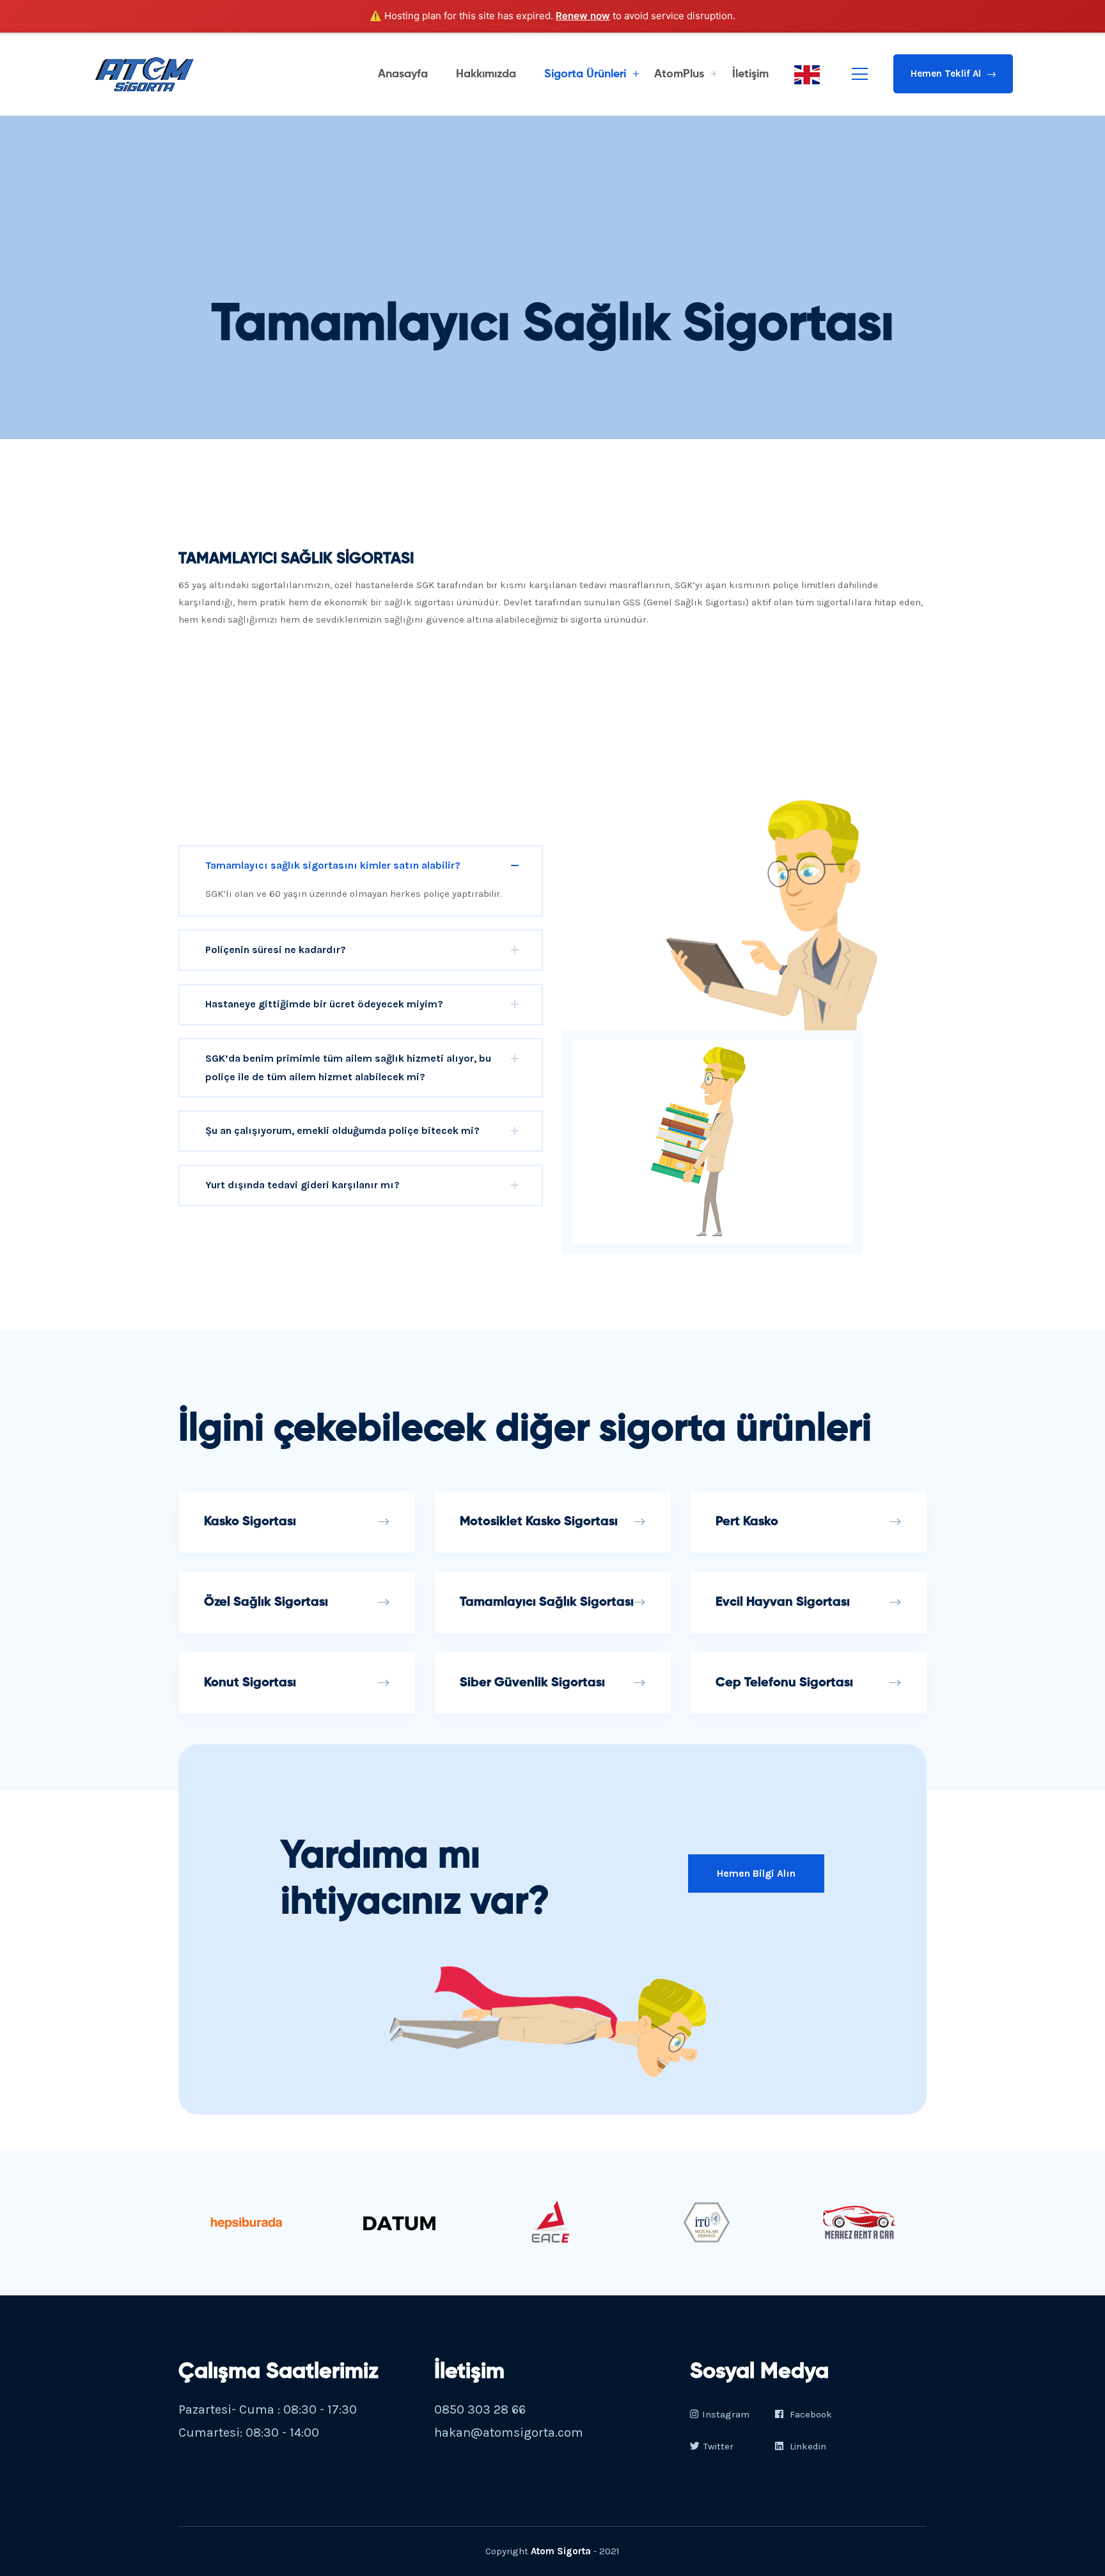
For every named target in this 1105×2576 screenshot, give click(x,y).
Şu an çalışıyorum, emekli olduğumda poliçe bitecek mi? (342, 1130)
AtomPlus (679, 74)
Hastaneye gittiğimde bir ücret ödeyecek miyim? (324, 1004)
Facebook (810, 2414)
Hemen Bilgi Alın (756, 1873)
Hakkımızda (486, 74)
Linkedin (807, 2446)
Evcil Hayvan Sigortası (783, 1602)
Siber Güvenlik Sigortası (532, 1683)
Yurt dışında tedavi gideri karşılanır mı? (302, 1185)
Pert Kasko (747, 1522)
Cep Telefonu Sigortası (784, 1683)
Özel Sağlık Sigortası (266, 1602)
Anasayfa (403, 74)
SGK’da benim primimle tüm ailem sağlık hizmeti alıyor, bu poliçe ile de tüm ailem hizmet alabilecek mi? (348, 1067)
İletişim (750, 74)
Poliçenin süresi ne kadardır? (276, 950)
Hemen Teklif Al (946, 74)
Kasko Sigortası (250, 1522)
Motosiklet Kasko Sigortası (539, 1522)
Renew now (583, 16)
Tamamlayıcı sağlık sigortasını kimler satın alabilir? (333, 865)
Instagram (726, 2414)
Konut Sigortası (250, 1683)
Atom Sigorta (561, 2551)
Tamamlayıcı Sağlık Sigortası (547, 1602)
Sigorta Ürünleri (585, 74)
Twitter (718, 2446)
